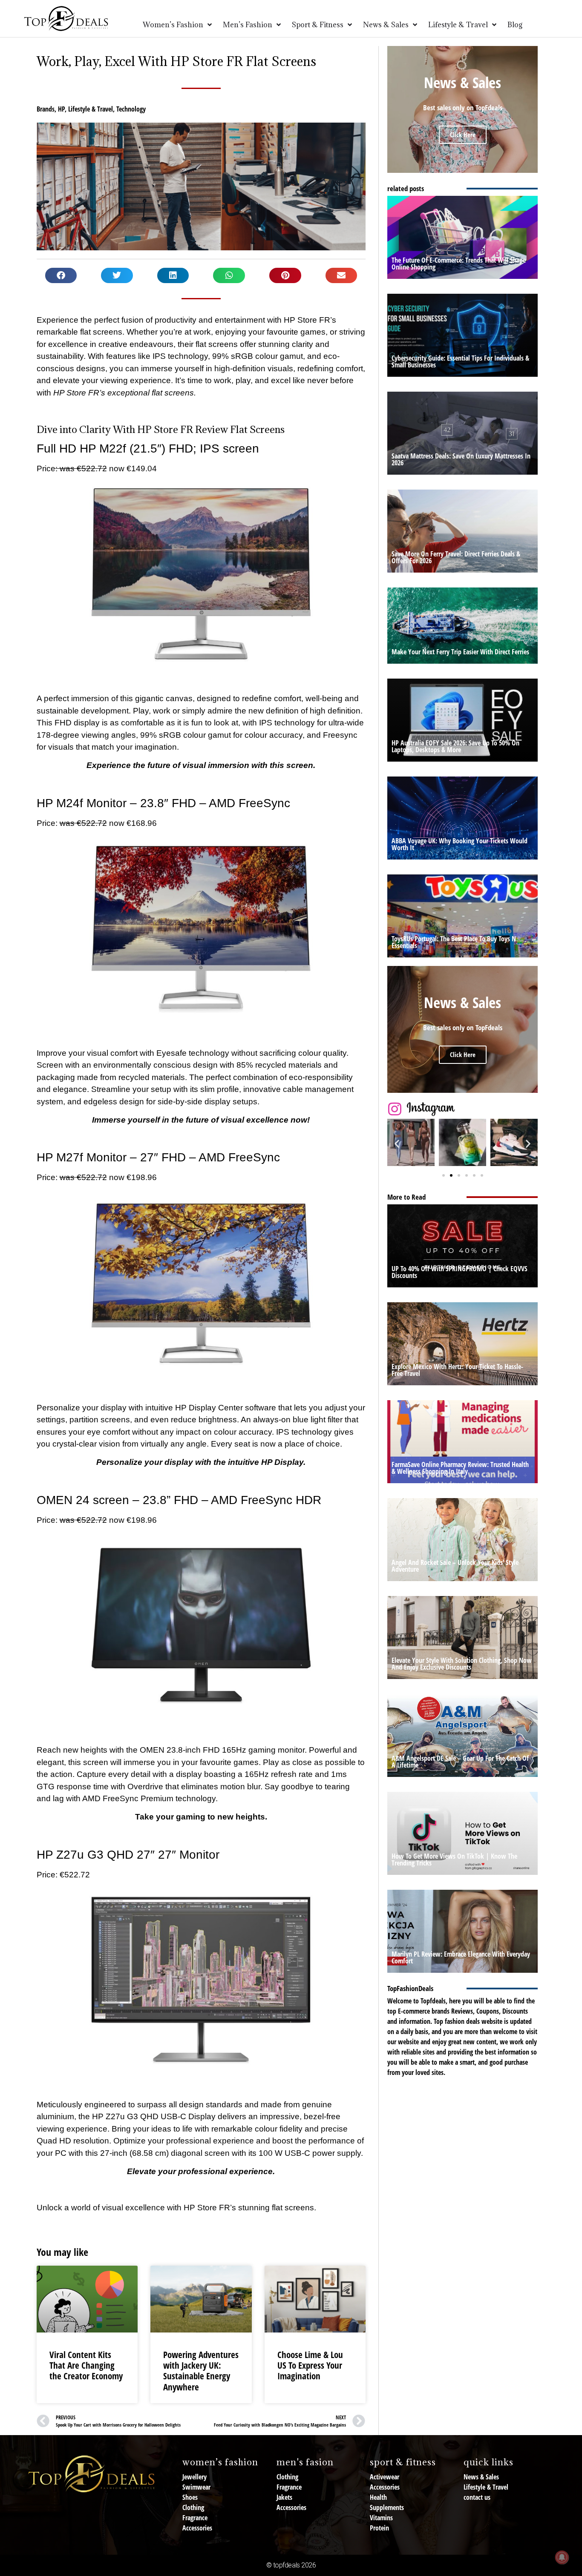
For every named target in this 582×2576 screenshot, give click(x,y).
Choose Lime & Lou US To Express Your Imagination (310, 2365)
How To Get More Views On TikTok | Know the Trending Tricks (454, 1860)
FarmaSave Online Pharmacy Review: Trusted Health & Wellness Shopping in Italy (460, 1468)
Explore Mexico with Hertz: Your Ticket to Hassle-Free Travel (457, 1370)
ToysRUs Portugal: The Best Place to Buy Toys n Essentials (454, 942)
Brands (46, 109)
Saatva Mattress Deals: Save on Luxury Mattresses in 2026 (461, 459)
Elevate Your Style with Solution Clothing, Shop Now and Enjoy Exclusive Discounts (462, 1664)
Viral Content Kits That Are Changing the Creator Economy (86, 2365)
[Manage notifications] (562, 2557)
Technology (131, 109)
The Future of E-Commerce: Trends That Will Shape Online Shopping (459, 264)
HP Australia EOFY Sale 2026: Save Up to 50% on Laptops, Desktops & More (455, 746)
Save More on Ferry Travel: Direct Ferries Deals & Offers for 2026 (456, 557)
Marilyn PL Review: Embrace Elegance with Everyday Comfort (461, 1957)
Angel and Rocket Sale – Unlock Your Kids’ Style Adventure (455, 1566)
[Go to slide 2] (451, 1175)
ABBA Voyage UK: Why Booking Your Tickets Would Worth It (460, 844)
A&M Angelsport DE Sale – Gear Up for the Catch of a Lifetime (460, 1762)
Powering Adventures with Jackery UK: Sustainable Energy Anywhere (201, 2371)
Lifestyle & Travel (91, 109)
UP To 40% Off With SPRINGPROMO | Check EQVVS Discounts (460, 1272)
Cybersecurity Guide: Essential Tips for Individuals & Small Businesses (460, 361)
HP (61, 109)
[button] (61, 275)
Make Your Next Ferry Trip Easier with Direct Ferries (460, 652)
